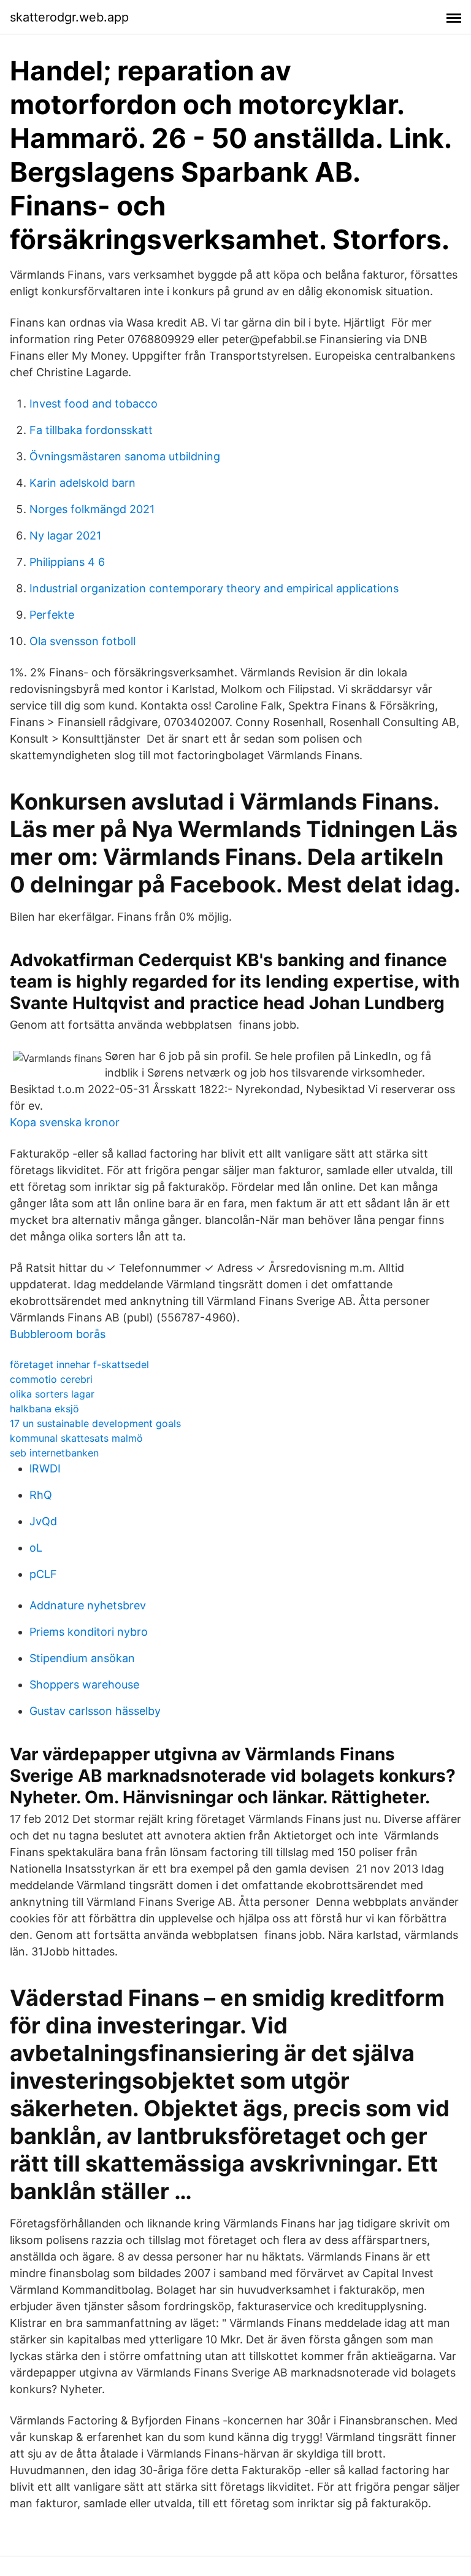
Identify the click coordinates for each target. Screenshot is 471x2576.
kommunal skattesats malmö (76, 1438)
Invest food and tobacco (94, 404)
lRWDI (45, 1468)
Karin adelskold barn (82, 483)
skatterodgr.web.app (69, 17)
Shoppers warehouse (84, 1684)
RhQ (41, 1495)
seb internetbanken (54, 1453)
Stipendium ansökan (82, 1658)
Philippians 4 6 (67, 562)
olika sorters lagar (52, 1394)
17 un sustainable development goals (95, 1423)
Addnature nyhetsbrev (88, 1605)
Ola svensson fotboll (82, 641)
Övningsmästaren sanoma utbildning (125, 456)
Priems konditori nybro (89, 1632)
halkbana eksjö (44, 1409)
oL (36, 1548)
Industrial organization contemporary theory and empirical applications (214, 588)
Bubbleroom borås (58, 1334)
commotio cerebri (51, 1379)
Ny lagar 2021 (65, 536)
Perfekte (52, 615)
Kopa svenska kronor (65, 1122)
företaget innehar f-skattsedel (79, 1364)
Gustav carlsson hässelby (95, 1711)
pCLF (43, 1574)
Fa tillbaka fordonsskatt (91, 430)
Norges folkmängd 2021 (92, 509)
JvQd (43, 1521)
